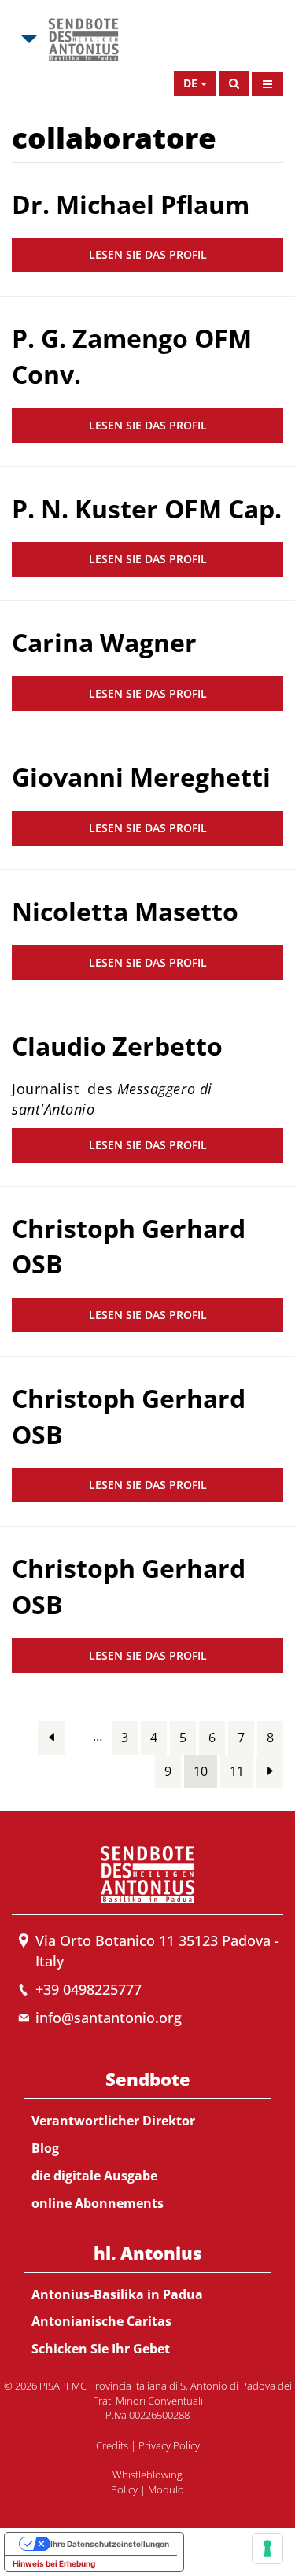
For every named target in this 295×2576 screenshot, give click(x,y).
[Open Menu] (267, 84)
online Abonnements (98, 2203)
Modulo (166, 2489)
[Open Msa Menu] (28, 39)
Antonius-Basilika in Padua (117, 2294)
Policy (124, 2489)
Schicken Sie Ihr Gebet (101, 2349)
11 (237, 1771)
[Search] (234, 83)
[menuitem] (147, 2138)
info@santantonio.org (109, 2018)
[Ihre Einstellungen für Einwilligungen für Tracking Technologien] (267, 2548)
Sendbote (148, 2079)
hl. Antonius (147, 2253)
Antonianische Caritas (101, 2321)
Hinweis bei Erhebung (54, 2563)
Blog (45, 2148)
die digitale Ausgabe (94, 2176)
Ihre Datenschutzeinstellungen (110, 2544)
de (190, 83)
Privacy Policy (169, 2445)
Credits (112, 2445)
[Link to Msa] (83, 39)
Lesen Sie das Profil (148, 254)
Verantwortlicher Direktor (113, 2121)
